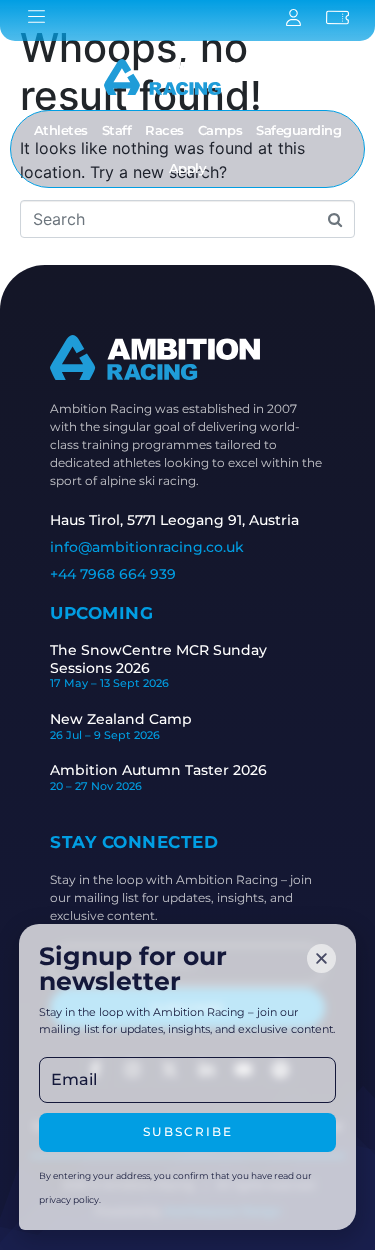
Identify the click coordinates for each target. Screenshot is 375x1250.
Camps (220, 130)
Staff (117, 130)
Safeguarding (298, 130)
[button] (321, 958)
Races (164, 130)
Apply (188, 168)
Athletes (61, 130)
